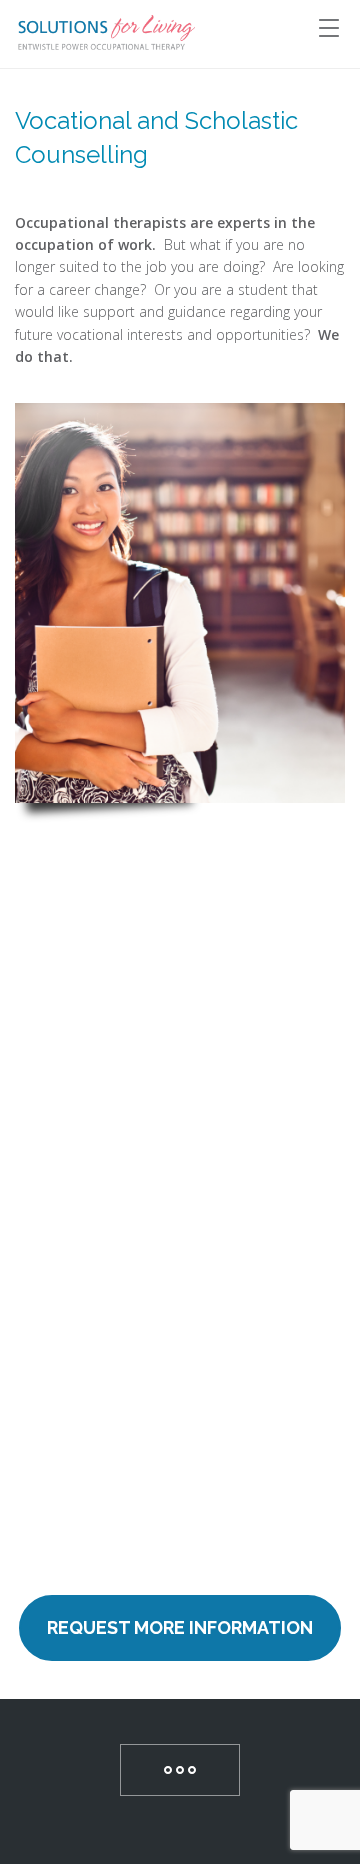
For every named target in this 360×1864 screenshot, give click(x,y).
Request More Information (180, 1627)
